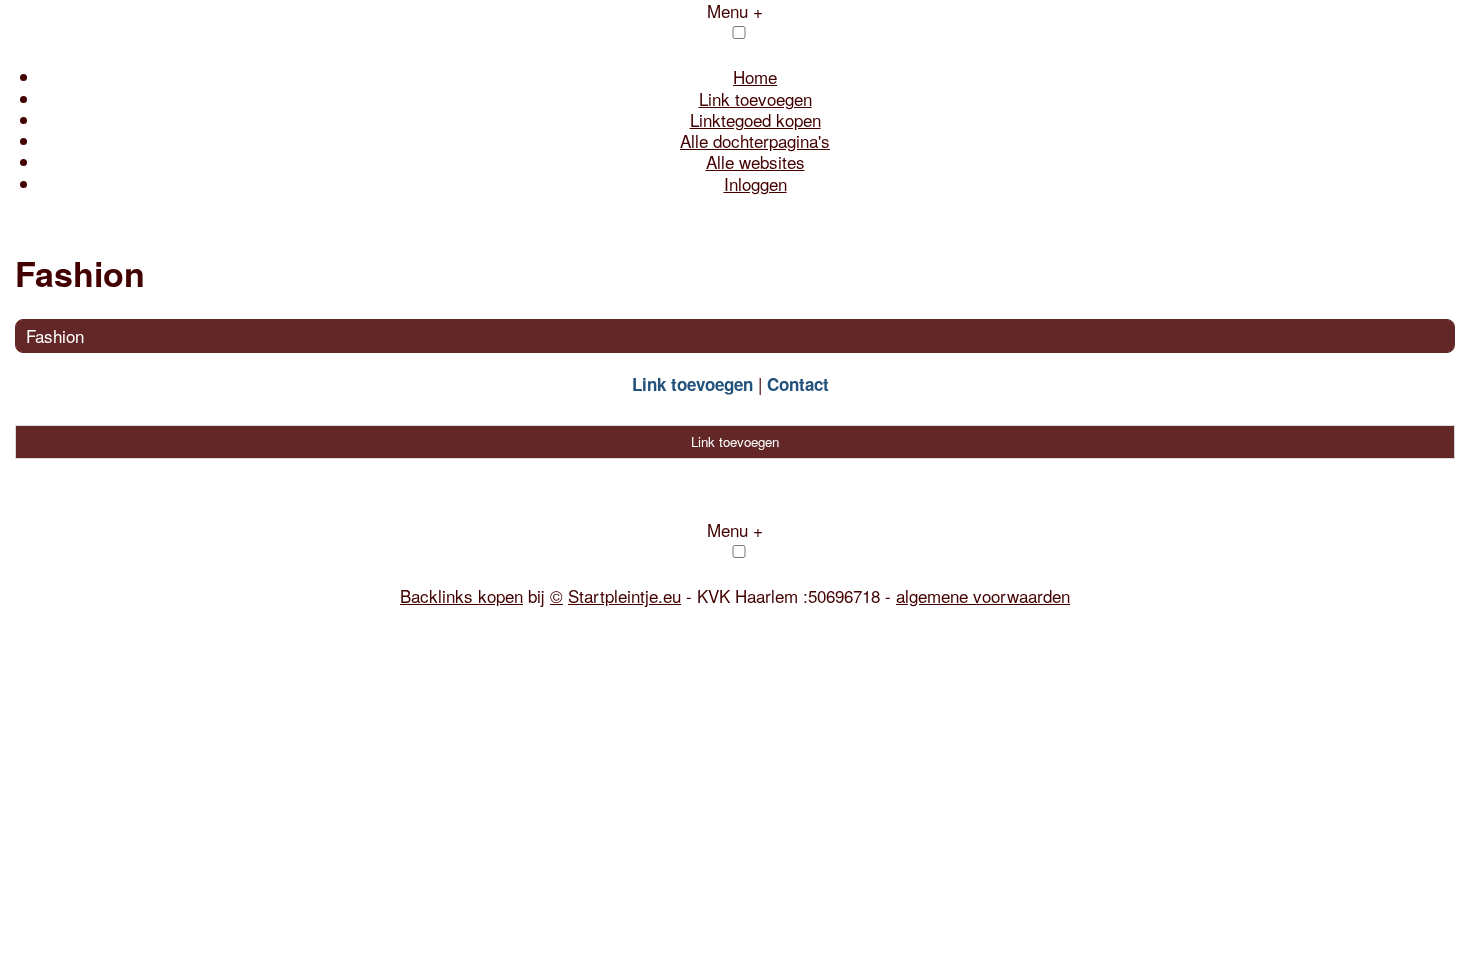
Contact (798, 384)
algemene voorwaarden (983, 595)
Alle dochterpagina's (755, 140)
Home (755, 76)
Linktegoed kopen (755, 119)
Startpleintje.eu (624, 595)
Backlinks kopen (461, 595)
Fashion (55, 335)
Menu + (735, 529)
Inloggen (755, 183)
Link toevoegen (755, 98)
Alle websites (755, 161)
